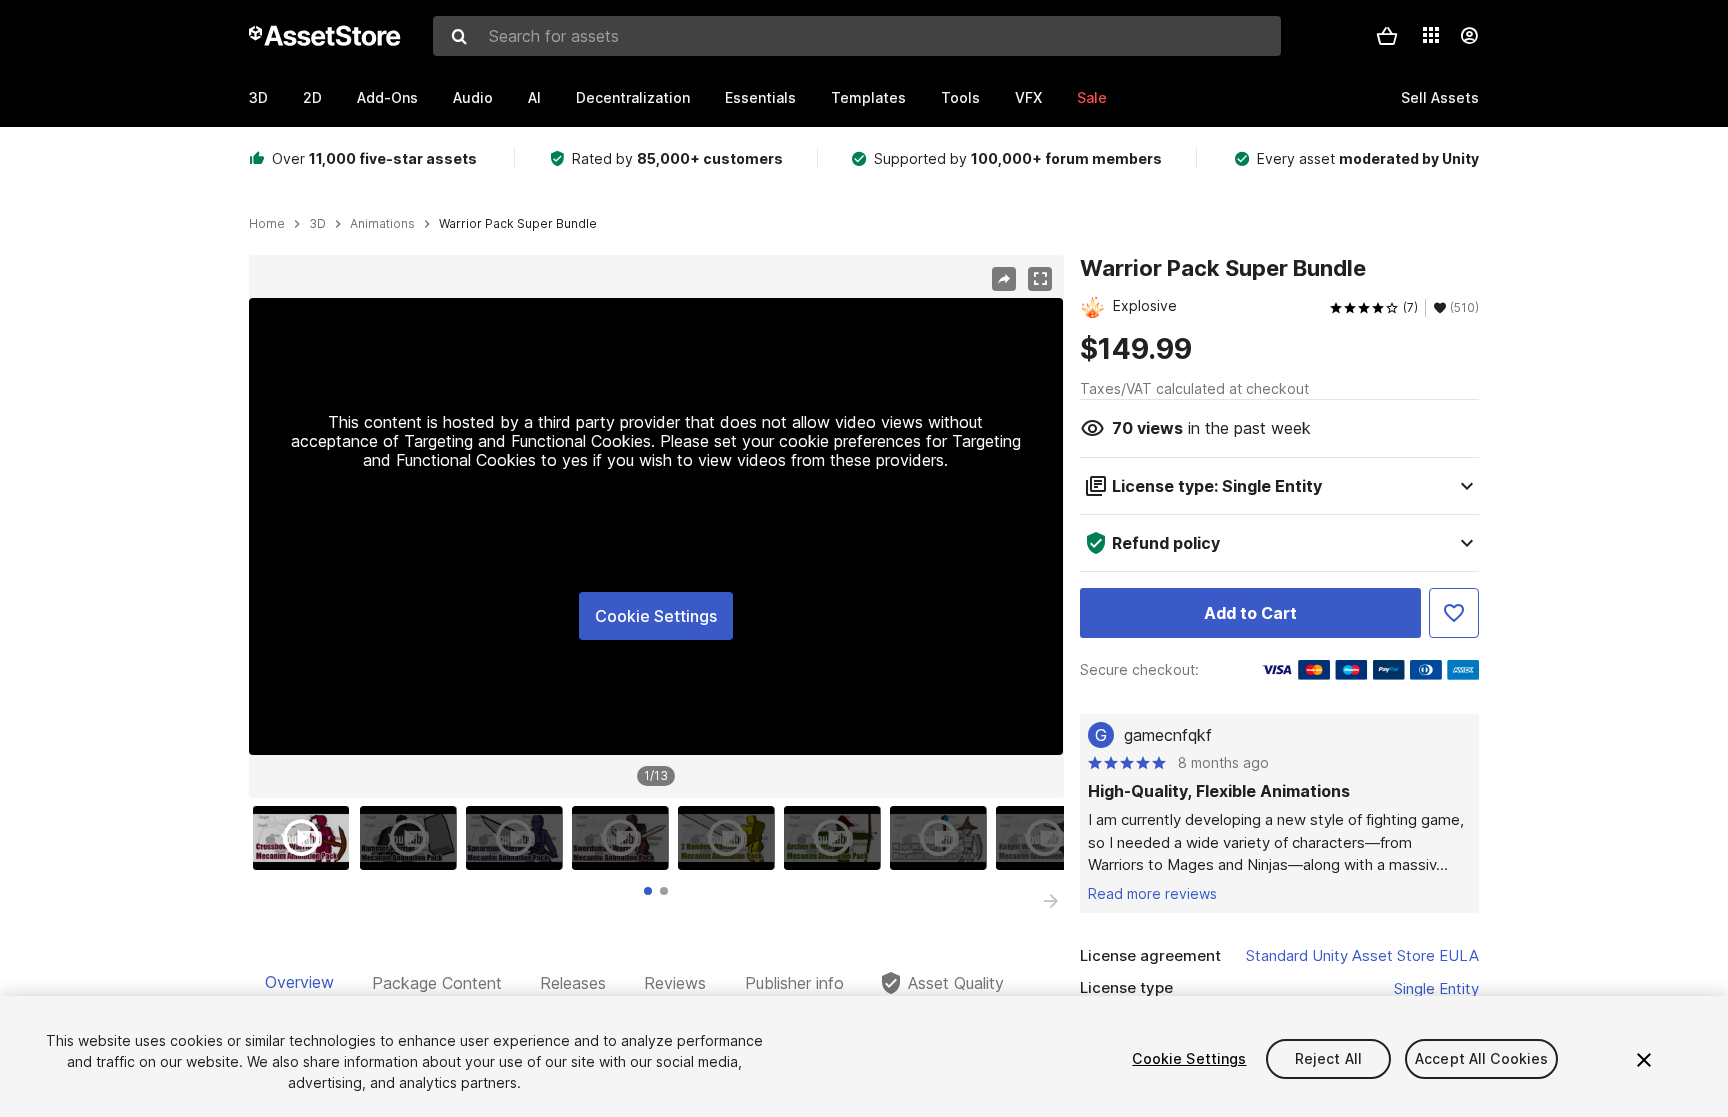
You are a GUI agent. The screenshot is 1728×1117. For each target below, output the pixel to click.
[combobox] (857, 36)
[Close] (1644, 1060)
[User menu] (1469, 36)
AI (534, 97)
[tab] (648, 891)
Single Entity (1436, 988)
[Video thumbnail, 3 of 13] (519, 838)
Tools (960, 97)
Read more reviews (1152, 893)
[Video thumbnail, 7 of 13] (943, 838)
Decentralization (633, 97)
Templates (868, 97)
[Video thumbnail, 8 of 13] (1049, 838)
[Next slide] (1051, 901)
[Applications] (1431, 35)
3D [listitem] (317, 224)
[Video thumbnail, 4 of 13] (625, 838)
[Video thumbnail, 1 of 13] (306, 838)
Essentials (760, 97)
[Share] (1004, 279)
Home (267, 224)
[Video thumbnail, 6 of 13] (837, 838)
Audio (473, 97)
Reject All (1328, 1058)
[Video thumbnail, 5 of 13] (731, 838)
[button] (1387, 36)
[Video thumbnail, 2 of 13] (413, 838)
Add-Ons (387, 97)
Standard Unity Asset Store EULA (1362, 955)
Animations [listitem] (382, 224)
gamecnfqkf (1168, 735)
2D (312, 97)
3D (258, 97)
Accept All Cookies (1482, 1058)
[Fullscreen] (1040, 279)
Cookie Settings (656, 616)
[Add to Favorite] (1454, 613)
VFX (1028, 97)
